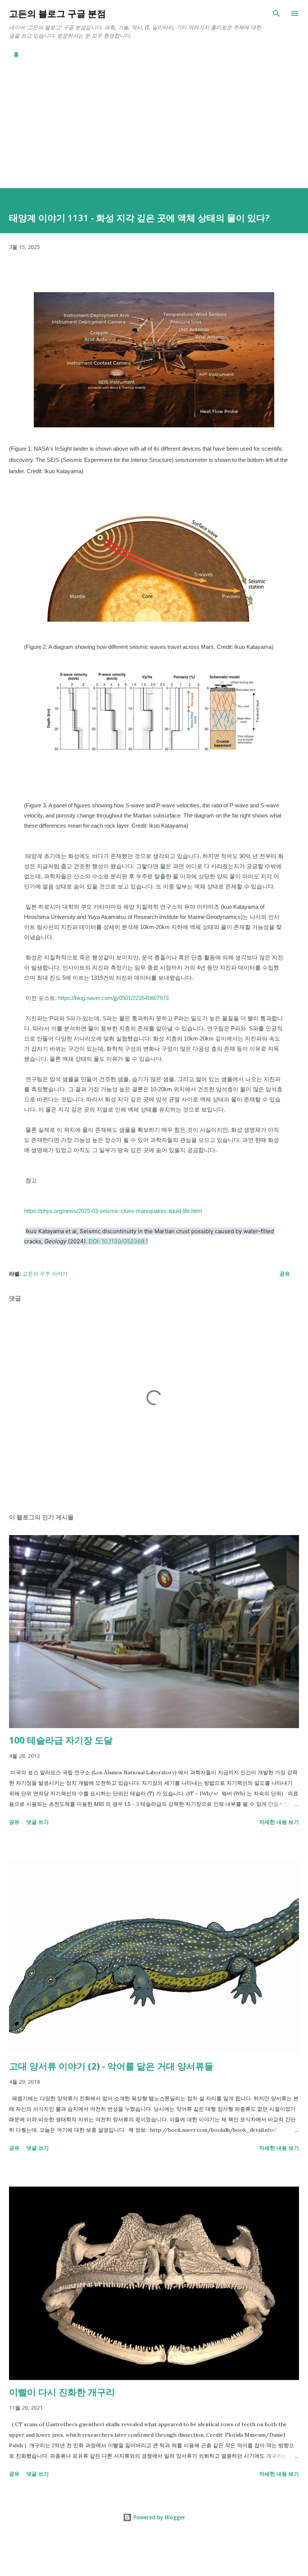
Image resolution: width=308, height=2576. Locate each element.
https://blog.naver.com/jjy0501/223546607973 (113, 998)
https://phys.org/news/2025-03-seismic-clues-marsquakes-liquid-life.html (113, 1211)
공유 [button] (285, 1274)
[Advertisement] (154, 120)
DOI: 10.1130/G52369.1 (118, 1241)
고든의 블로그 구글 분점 (57, 13)
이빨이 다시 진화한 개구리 (62, 2392)
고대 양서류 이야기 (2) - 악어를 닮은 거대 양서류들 (111, 2066)
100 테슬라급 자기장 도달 (61, 1740)
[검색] (276, 14)
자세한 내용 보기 (279, 1822)
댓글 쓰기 (38, 1822)
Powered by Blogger (159, 2517)
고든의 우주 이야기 (45, 1274)
